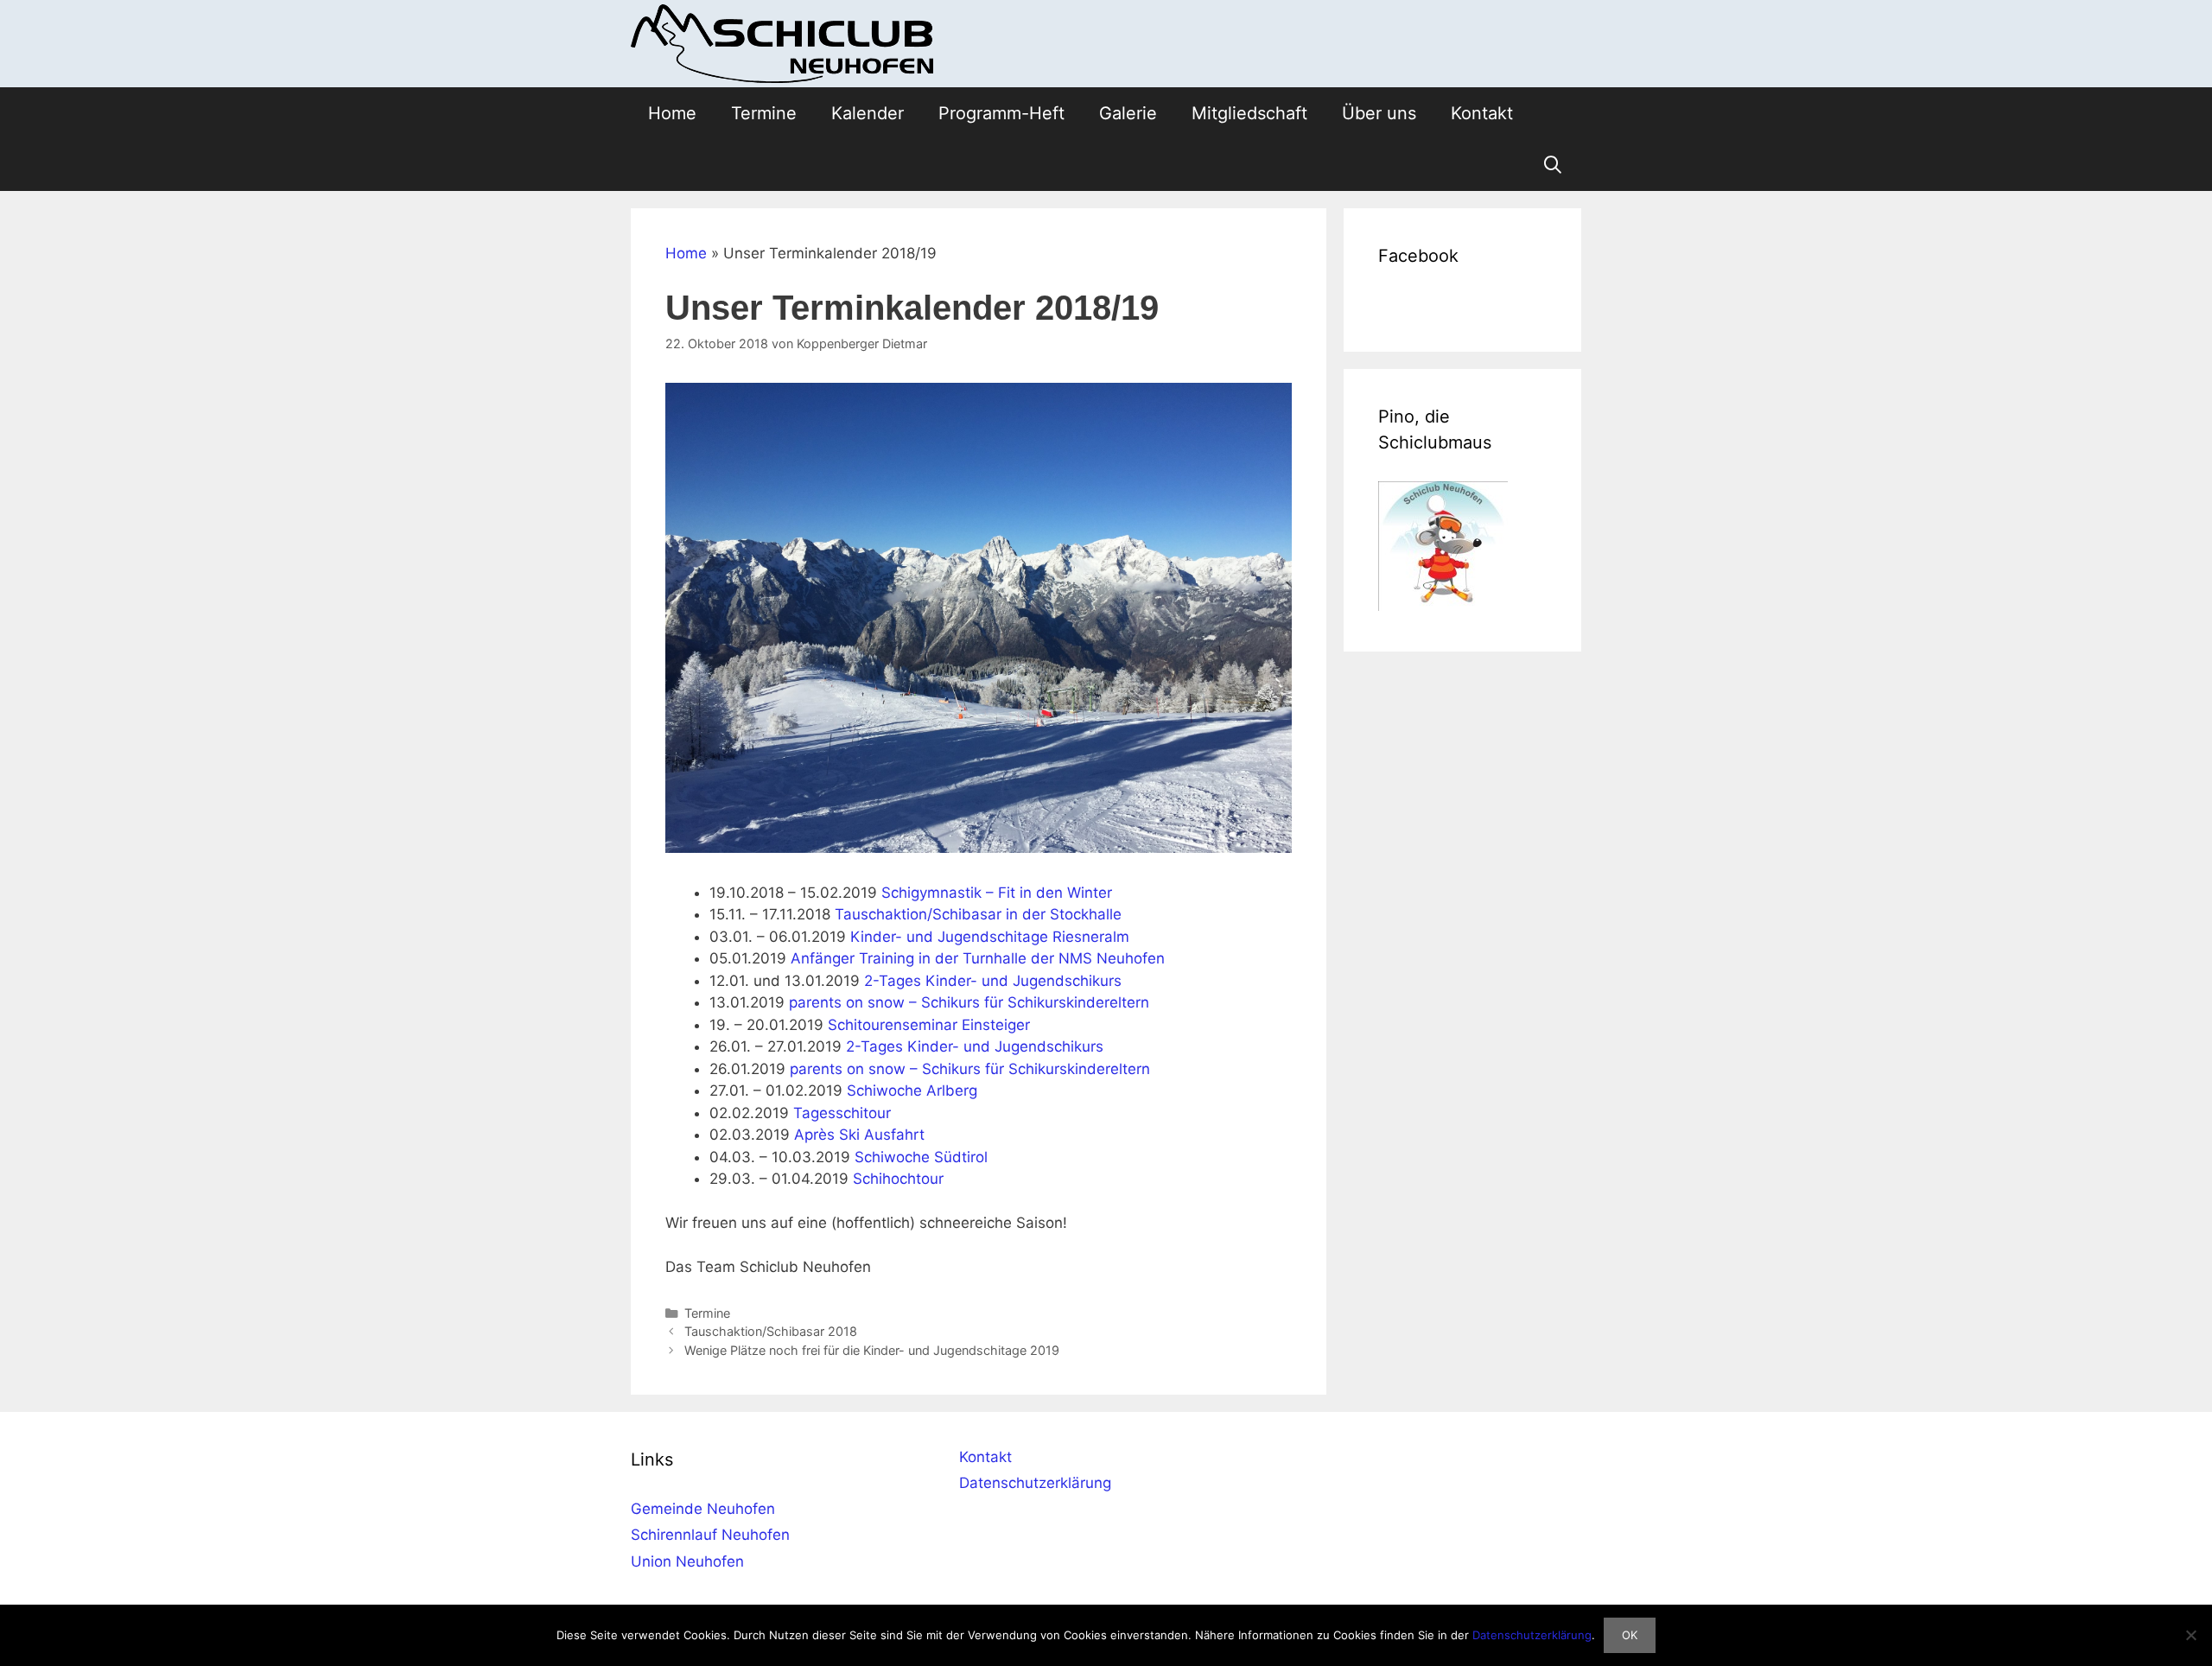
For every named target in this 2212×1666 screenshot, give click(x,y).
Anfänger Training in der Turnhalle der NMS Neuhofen (978, 958)
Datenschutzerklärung (1035, 1483)
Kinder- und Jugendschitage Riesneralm (990, 937)
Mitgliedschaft (1249, 113)
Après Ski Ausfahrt (859, 1135)
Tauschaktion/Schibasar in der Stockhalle (978, 914)
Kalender (868, 113)
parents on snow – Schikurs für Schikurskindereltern (969, 1002)
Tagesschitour (842, 1113)
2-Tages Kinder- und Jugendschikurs (993, 981)
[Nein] (2190, 1635)
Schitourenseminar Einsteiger (929, 1025)
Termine (764, 113)
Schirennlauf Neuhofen (710, 1535)
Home (672, 113)
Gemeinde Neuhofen (703, 1509)
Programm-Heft (1001, 113)
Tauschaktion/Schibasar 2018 (771, 1331)
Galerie (1128, 113)
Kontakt (1482, 113)
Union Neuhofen (687, 1561)
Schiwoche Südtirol (921, 1157)
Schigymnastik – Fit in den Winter (997, 893)
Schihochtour (898, 1179)
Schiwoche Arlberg (912, 1091)
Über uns (1379, 113)
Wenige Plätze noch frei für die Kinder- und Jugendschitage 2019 (872, 1350)
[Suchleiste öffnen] (1553, 165)
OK (1630, 1635)
